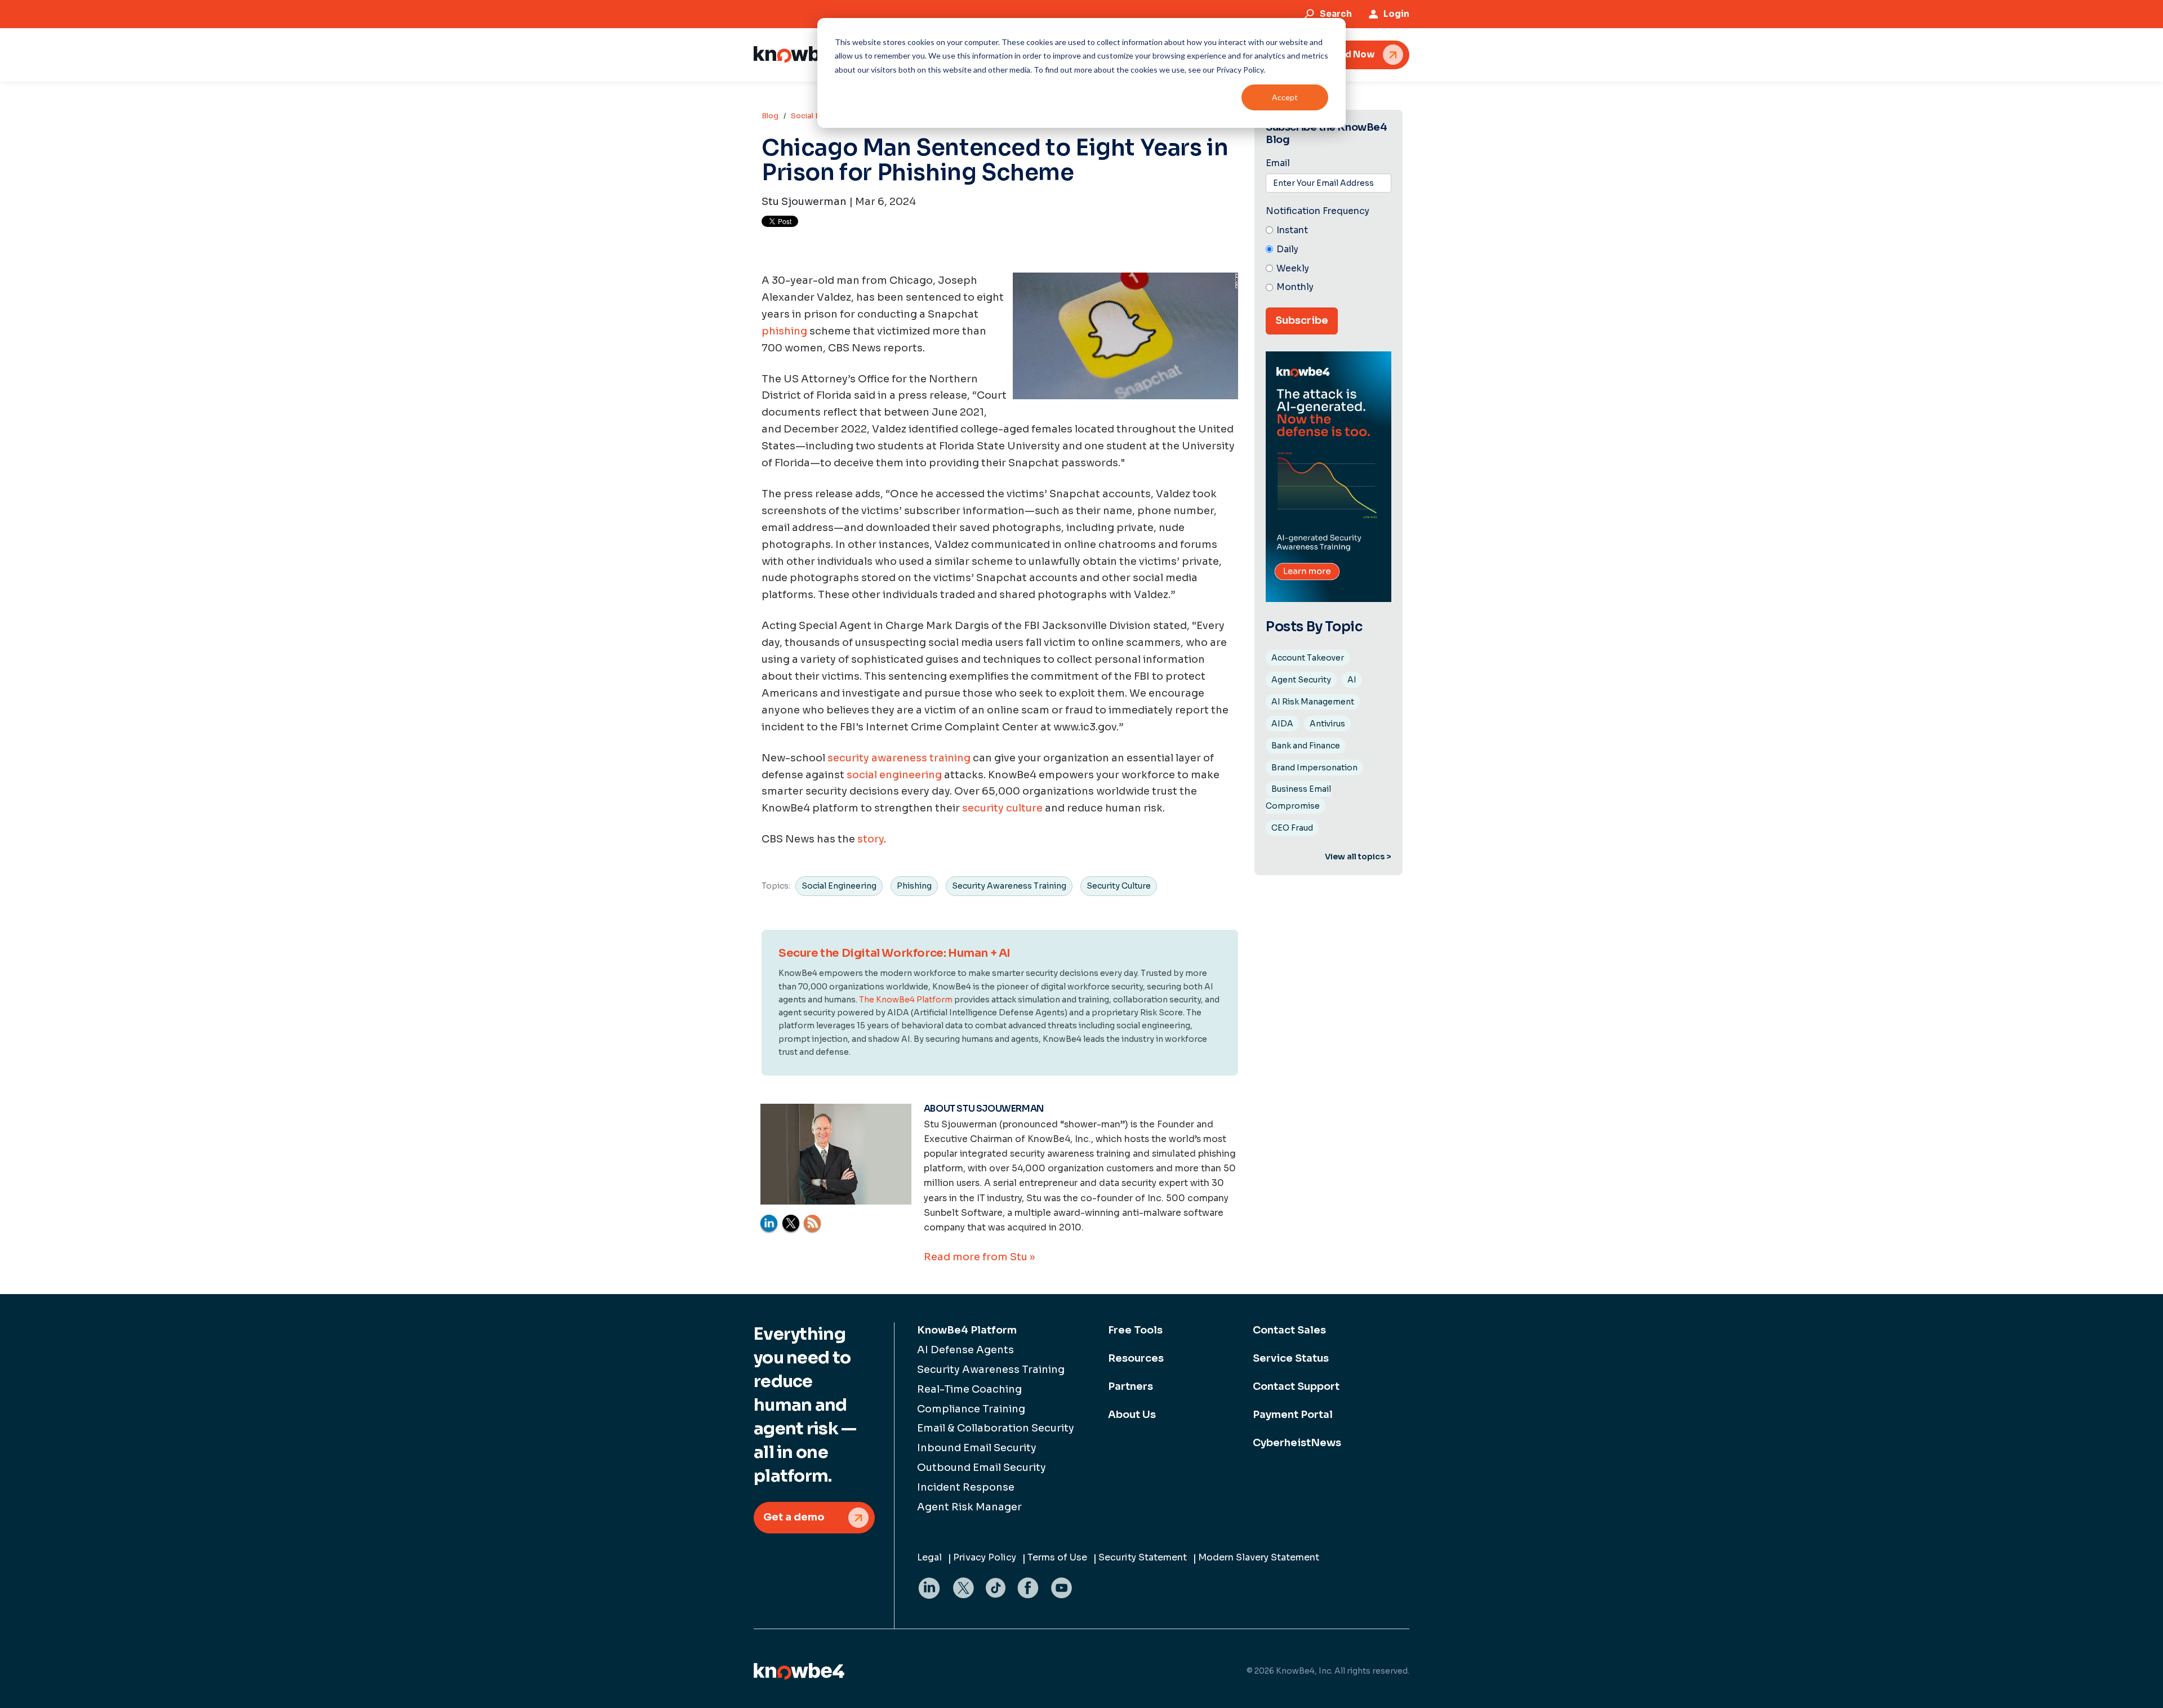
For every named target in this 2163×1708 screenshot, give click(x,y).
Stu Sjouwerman (804, 202)
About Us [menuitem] (1132, 1415)
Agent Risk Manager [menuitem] (969, 1507)
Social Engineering (839, 886)
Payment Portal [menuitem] (1293, 1415)
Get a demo (794, 1517)
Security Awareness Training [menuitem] (991, 1370)
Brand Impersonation (1314, 768)
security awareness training (899, 758)
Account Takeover (1308, 658)
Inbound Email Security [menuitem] (977, 1448)
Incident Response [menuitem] (966, 1487)
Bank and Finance (1306, 746)
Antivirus (1327, 724)
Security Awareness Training (1009, 886)
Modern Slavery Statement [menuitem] (1259, 1557)
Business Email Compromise (1298, 797)
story (871, 839)
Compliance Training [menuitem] (971, 1409)
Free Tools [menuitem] (1135, 1330)
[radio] (1328, 231)
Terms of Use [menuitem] (1057, 1557)
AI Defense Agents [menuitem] (965, 1350)
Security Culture (1119, 886)
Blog (770, 116)
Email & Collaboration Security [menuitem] (996, 1428)
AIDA (1282, 724)
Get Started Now (1336, 54)
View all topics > (1358, 857)
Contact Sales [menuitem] (1289, 1330)
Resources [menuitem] (1136, 1358)
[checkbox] (1328, 259)
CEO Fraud (1292, 828)
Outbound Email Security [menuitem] (982, 1468)
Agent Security (1301, 680)
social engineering (895, 775)
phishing (784, 331)
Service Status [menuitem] (1291, 1358)
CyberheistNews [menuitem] (1297, 1443)
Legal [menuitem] (929, 1557)
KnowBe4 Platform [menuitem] (967, 1330)
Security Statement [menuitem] (1143, 1557)
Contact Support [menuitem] (1296, 1386)
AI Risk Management (1313, 702)
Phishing (914, 886)
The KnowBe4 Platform (906, 1000)
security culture (1002, 808)
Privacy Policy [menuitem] (985, 1557)
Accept (1285, 97)
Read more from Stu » (979, 1257)
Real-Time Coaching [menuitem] (969, 1389)
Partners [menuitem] (1131, 1386)
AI (1352, 680)
